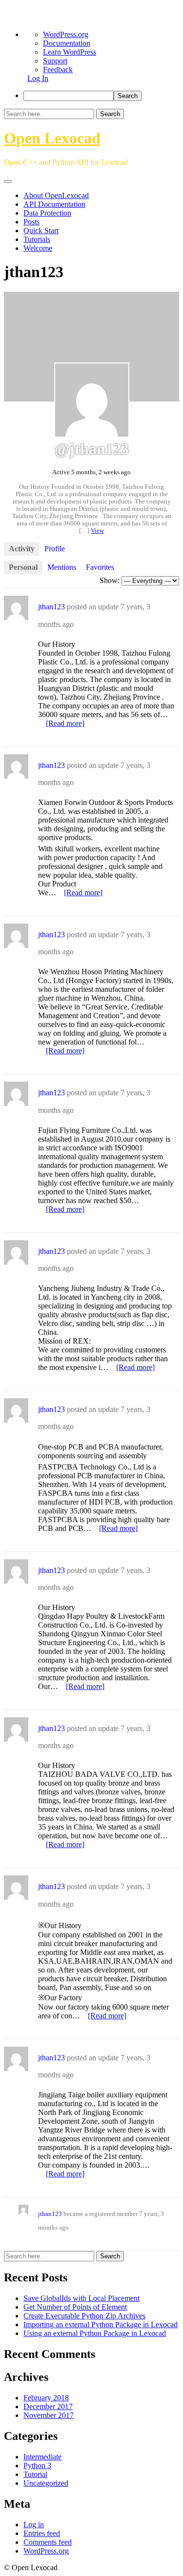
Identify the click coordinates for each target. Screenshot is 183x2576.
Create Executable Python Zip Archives (84, 2316)
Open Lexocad (52, 138)
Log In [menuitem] (38, 78)
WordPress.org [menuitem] (66, 34)
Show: (110, 580)
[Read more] (65, 723)
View (97, 531)
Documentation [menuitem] (67, 43)
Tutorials (37, 239)
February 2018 (46, 2398)
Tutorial (35, 2474)
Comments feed (48, 2542)
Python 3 (37, 2465)
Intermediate (42, 2457)
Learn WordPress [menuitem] (70, 52)
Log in (34, 2525)
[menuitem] (101, 96)
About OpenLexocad (56, 195)
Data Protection (47, 213)
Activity (22, 549)
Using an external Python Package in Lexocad (95, 2333)
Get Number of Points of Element (75, 2307)
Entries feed (42, 2533)
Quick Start (41, 231)
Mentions (62, 567)
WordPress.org (46, 2551)
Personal (23, 567)
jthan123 (51, 607)
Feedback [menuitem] (58, 70)
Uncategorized (46, 2483)
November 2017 (49, 2415)
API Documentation (54, 204)
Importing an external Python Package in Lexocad (101, 2324)
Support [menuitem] (55, 61)
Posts (31, 222)
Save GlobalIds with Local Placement (81, 2298)
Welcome (38, 248)
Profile (55, 549)
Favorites (100, 567)
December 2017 (48, 2406)
